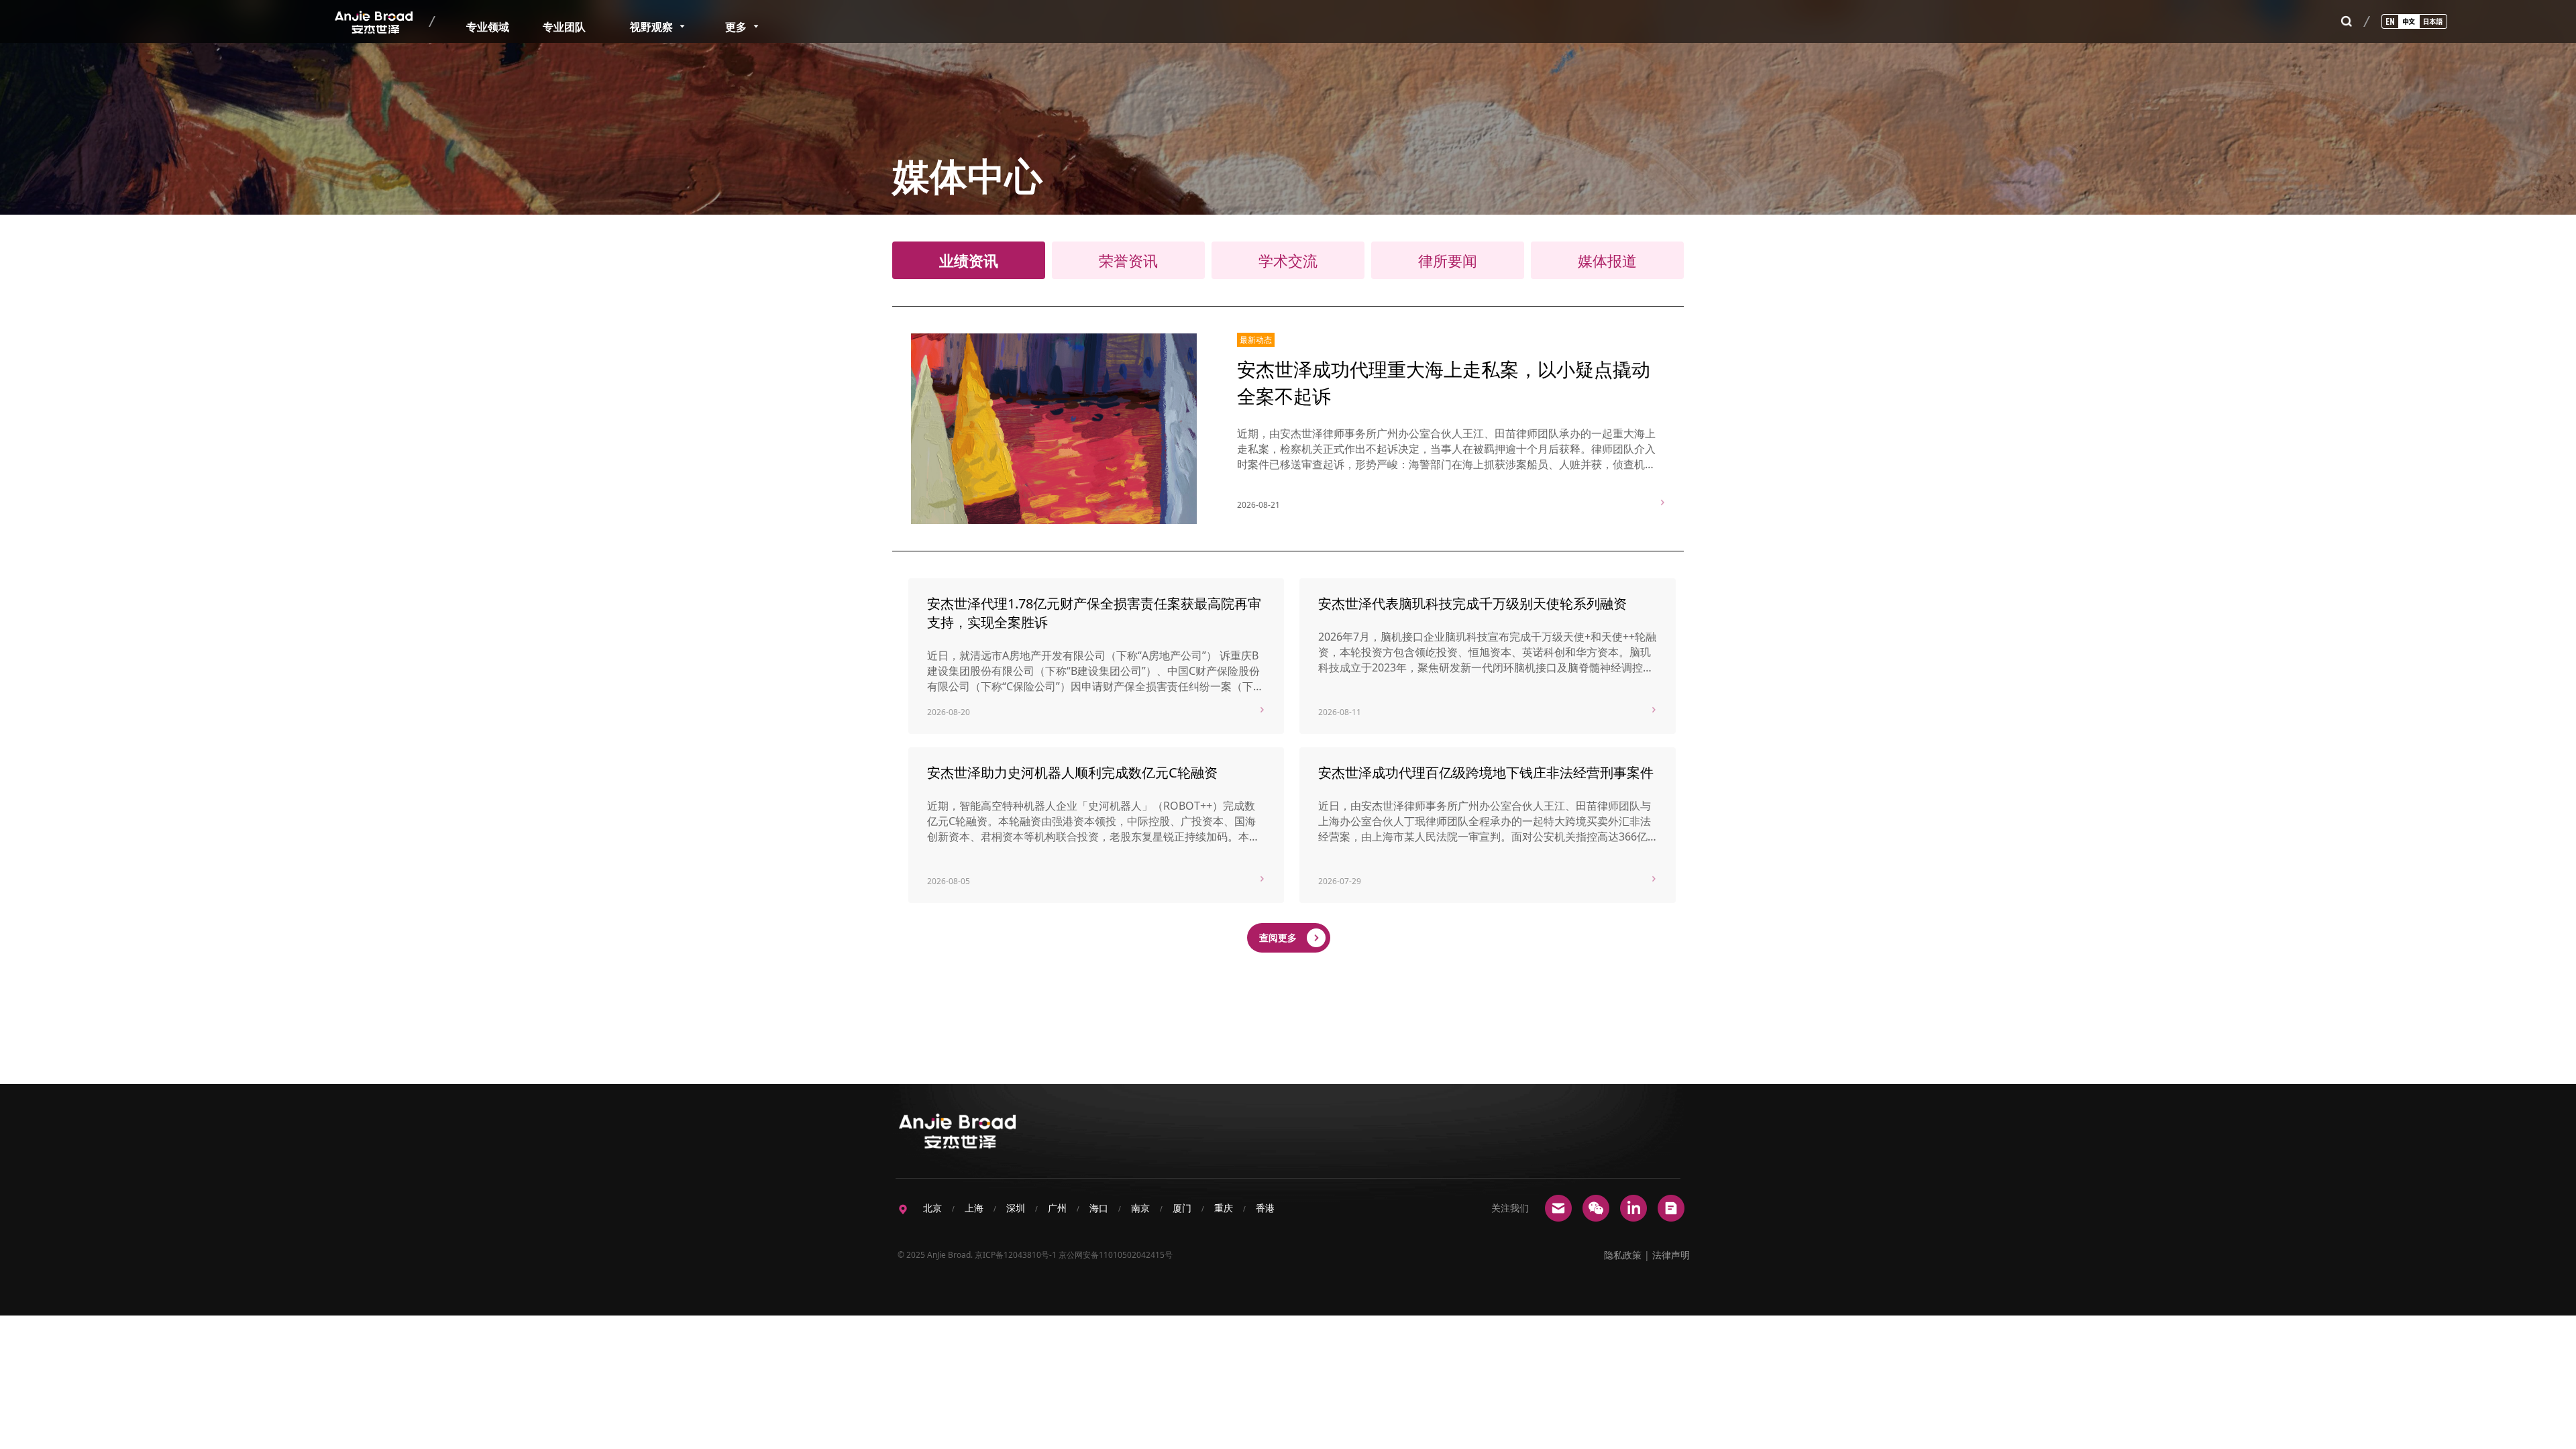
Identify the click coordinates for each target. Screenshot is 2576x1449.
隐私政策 (1623, 1255)
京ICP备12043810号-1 (1016, 1255)
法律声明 (1671, 1255)
